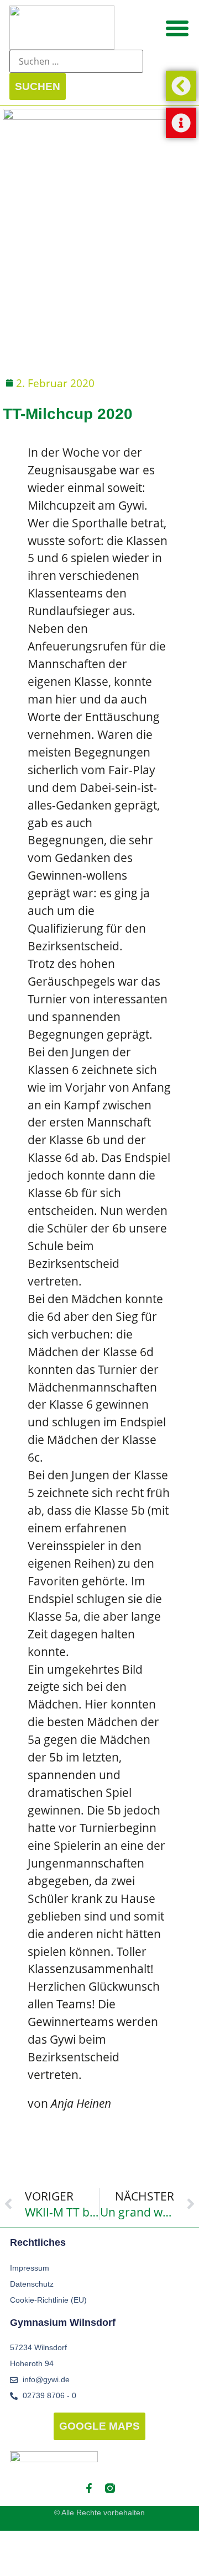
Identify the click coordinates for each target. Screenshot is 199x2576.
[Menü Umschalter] (177, 28)
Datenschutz (32, 2284)
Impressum (30, 2268)
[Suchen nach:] (76, 61)
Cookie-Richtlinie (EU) (48, 2300)
